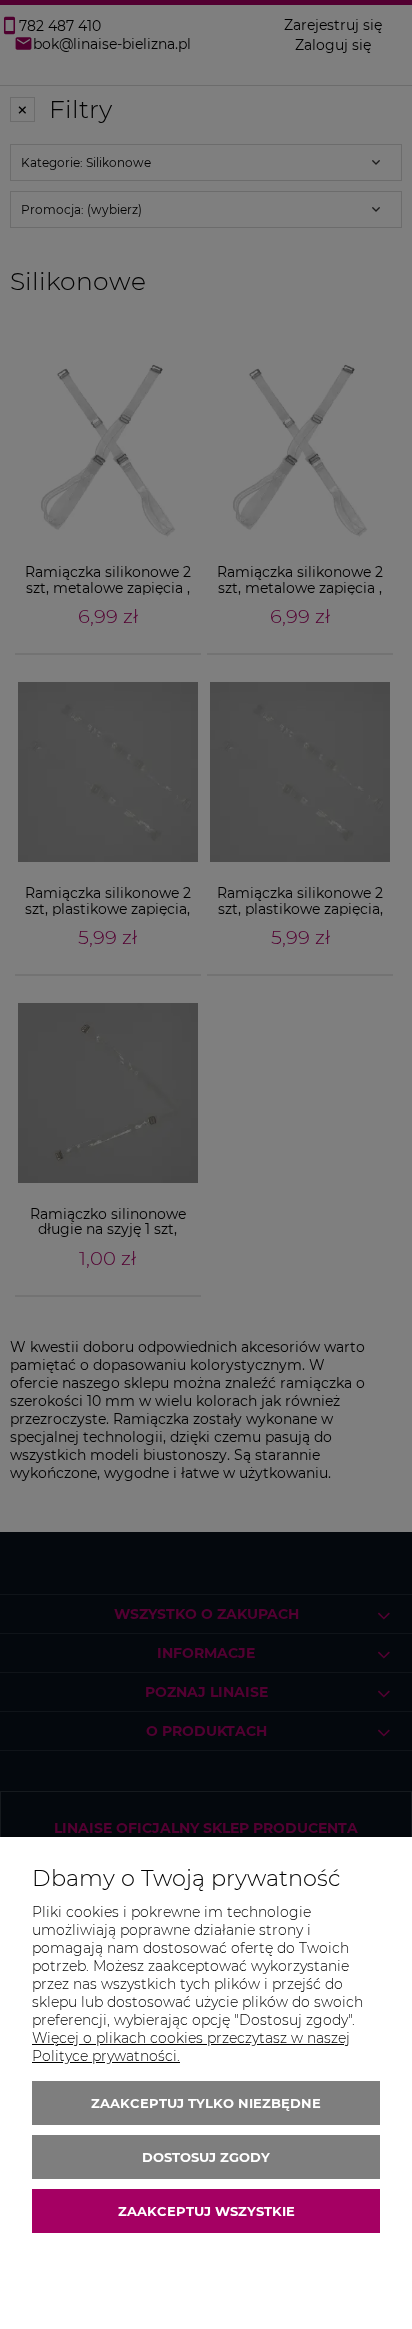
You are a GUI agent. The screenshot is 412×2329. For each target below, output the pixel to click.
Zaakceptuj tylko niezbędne (206, 2103)
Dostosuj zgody (206, 2157)
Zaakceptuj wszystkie (206, 2211)
